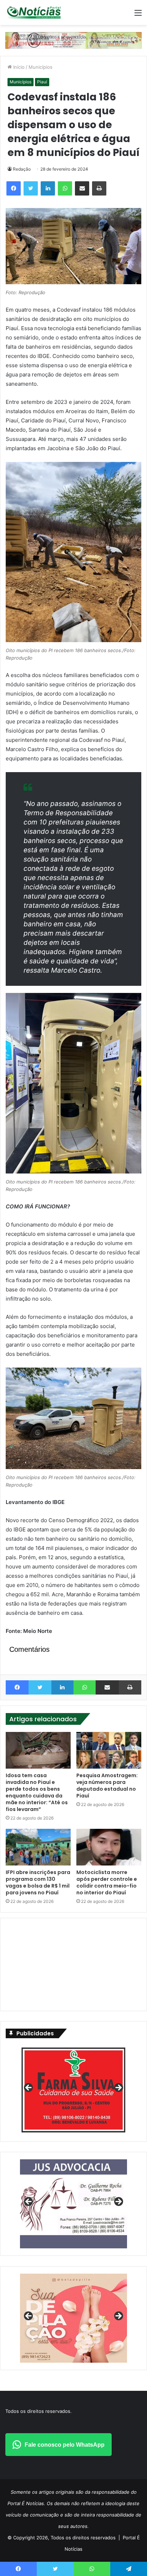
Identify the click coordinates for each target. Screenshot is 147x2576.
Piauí (42, 82)
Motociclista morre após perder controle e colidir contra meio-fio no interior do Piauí (107, 1882)
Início (18, 67)
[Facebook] (14, 188)
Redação (22, 169)
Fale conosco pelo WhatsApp (65, 2445)
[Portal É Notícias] (34, 12)
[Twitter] (31, 188)
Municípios (40, 67)
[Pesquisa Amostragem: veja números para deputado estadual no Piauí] (109, 1750)
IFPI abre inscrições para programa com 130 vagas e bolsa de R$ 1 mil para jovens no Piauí (38, 1882)
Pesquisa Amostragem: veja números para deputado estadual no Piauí (107, 1786)
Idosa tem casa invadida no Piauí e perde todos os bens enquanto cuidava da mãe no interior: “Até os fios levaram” (37, 1792)
